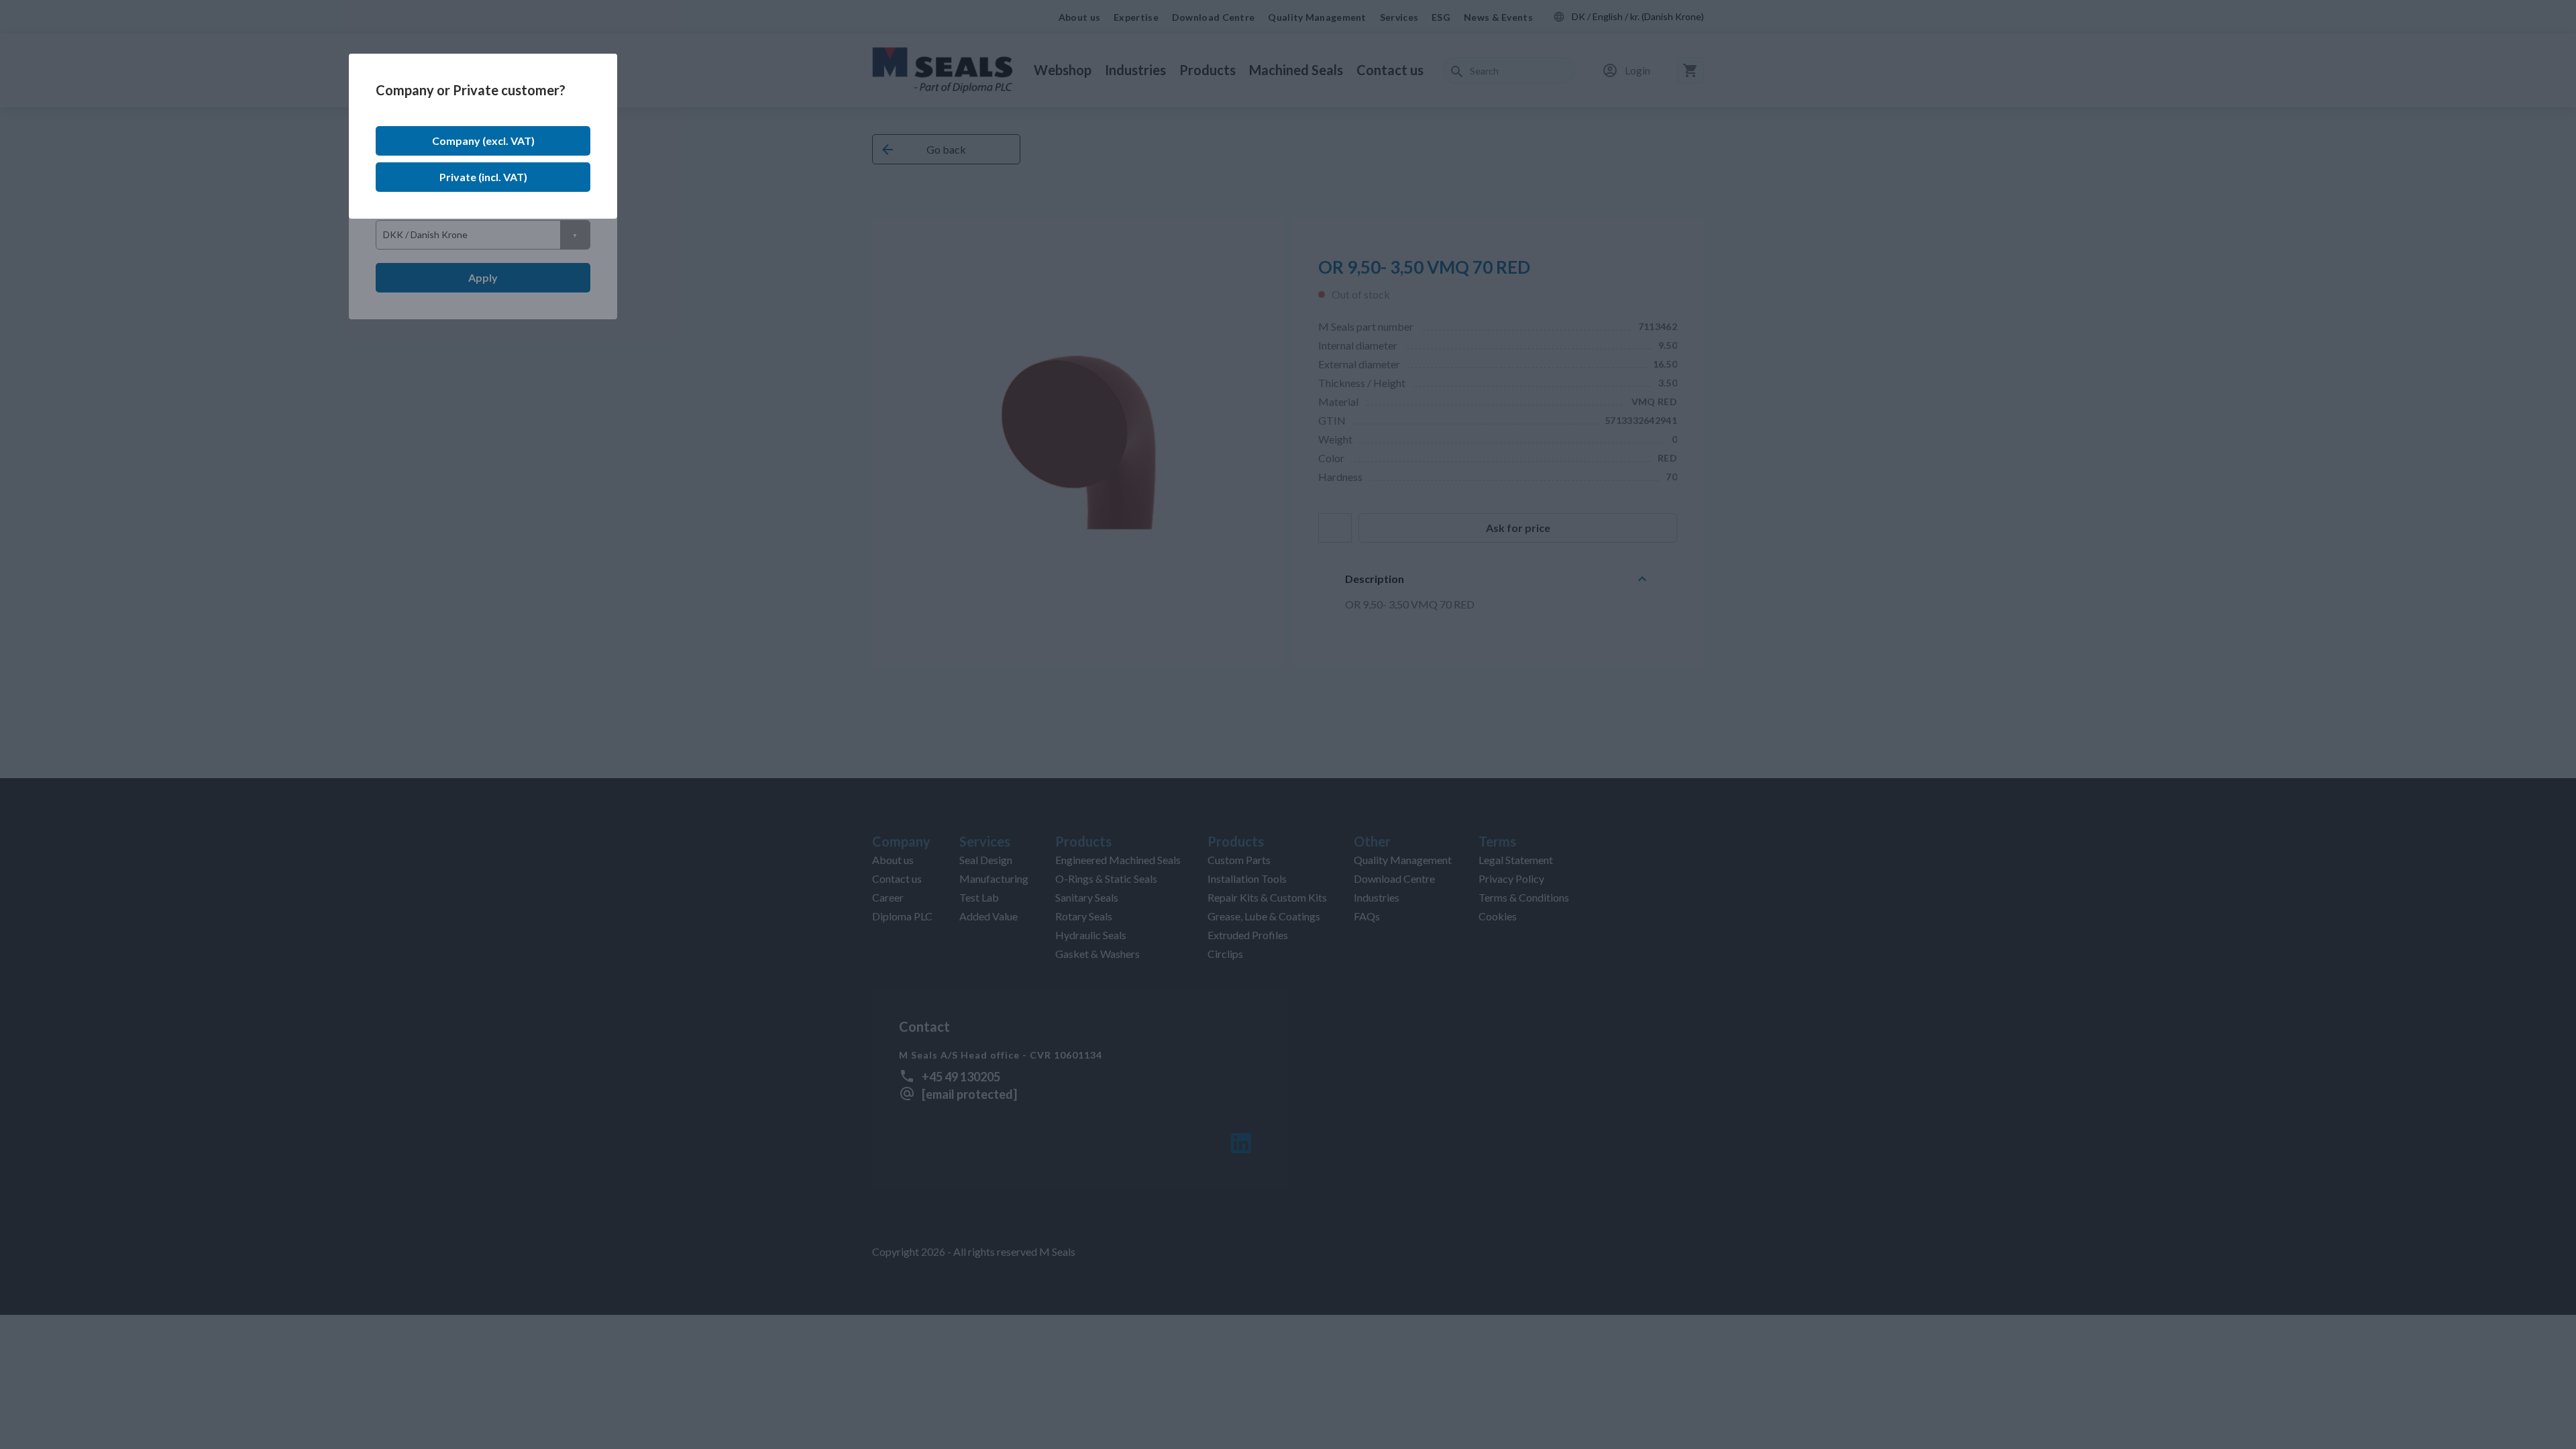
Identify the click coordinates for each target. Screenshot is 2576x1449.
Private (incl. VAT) (483, 177)
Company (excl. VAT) (483, 141)
